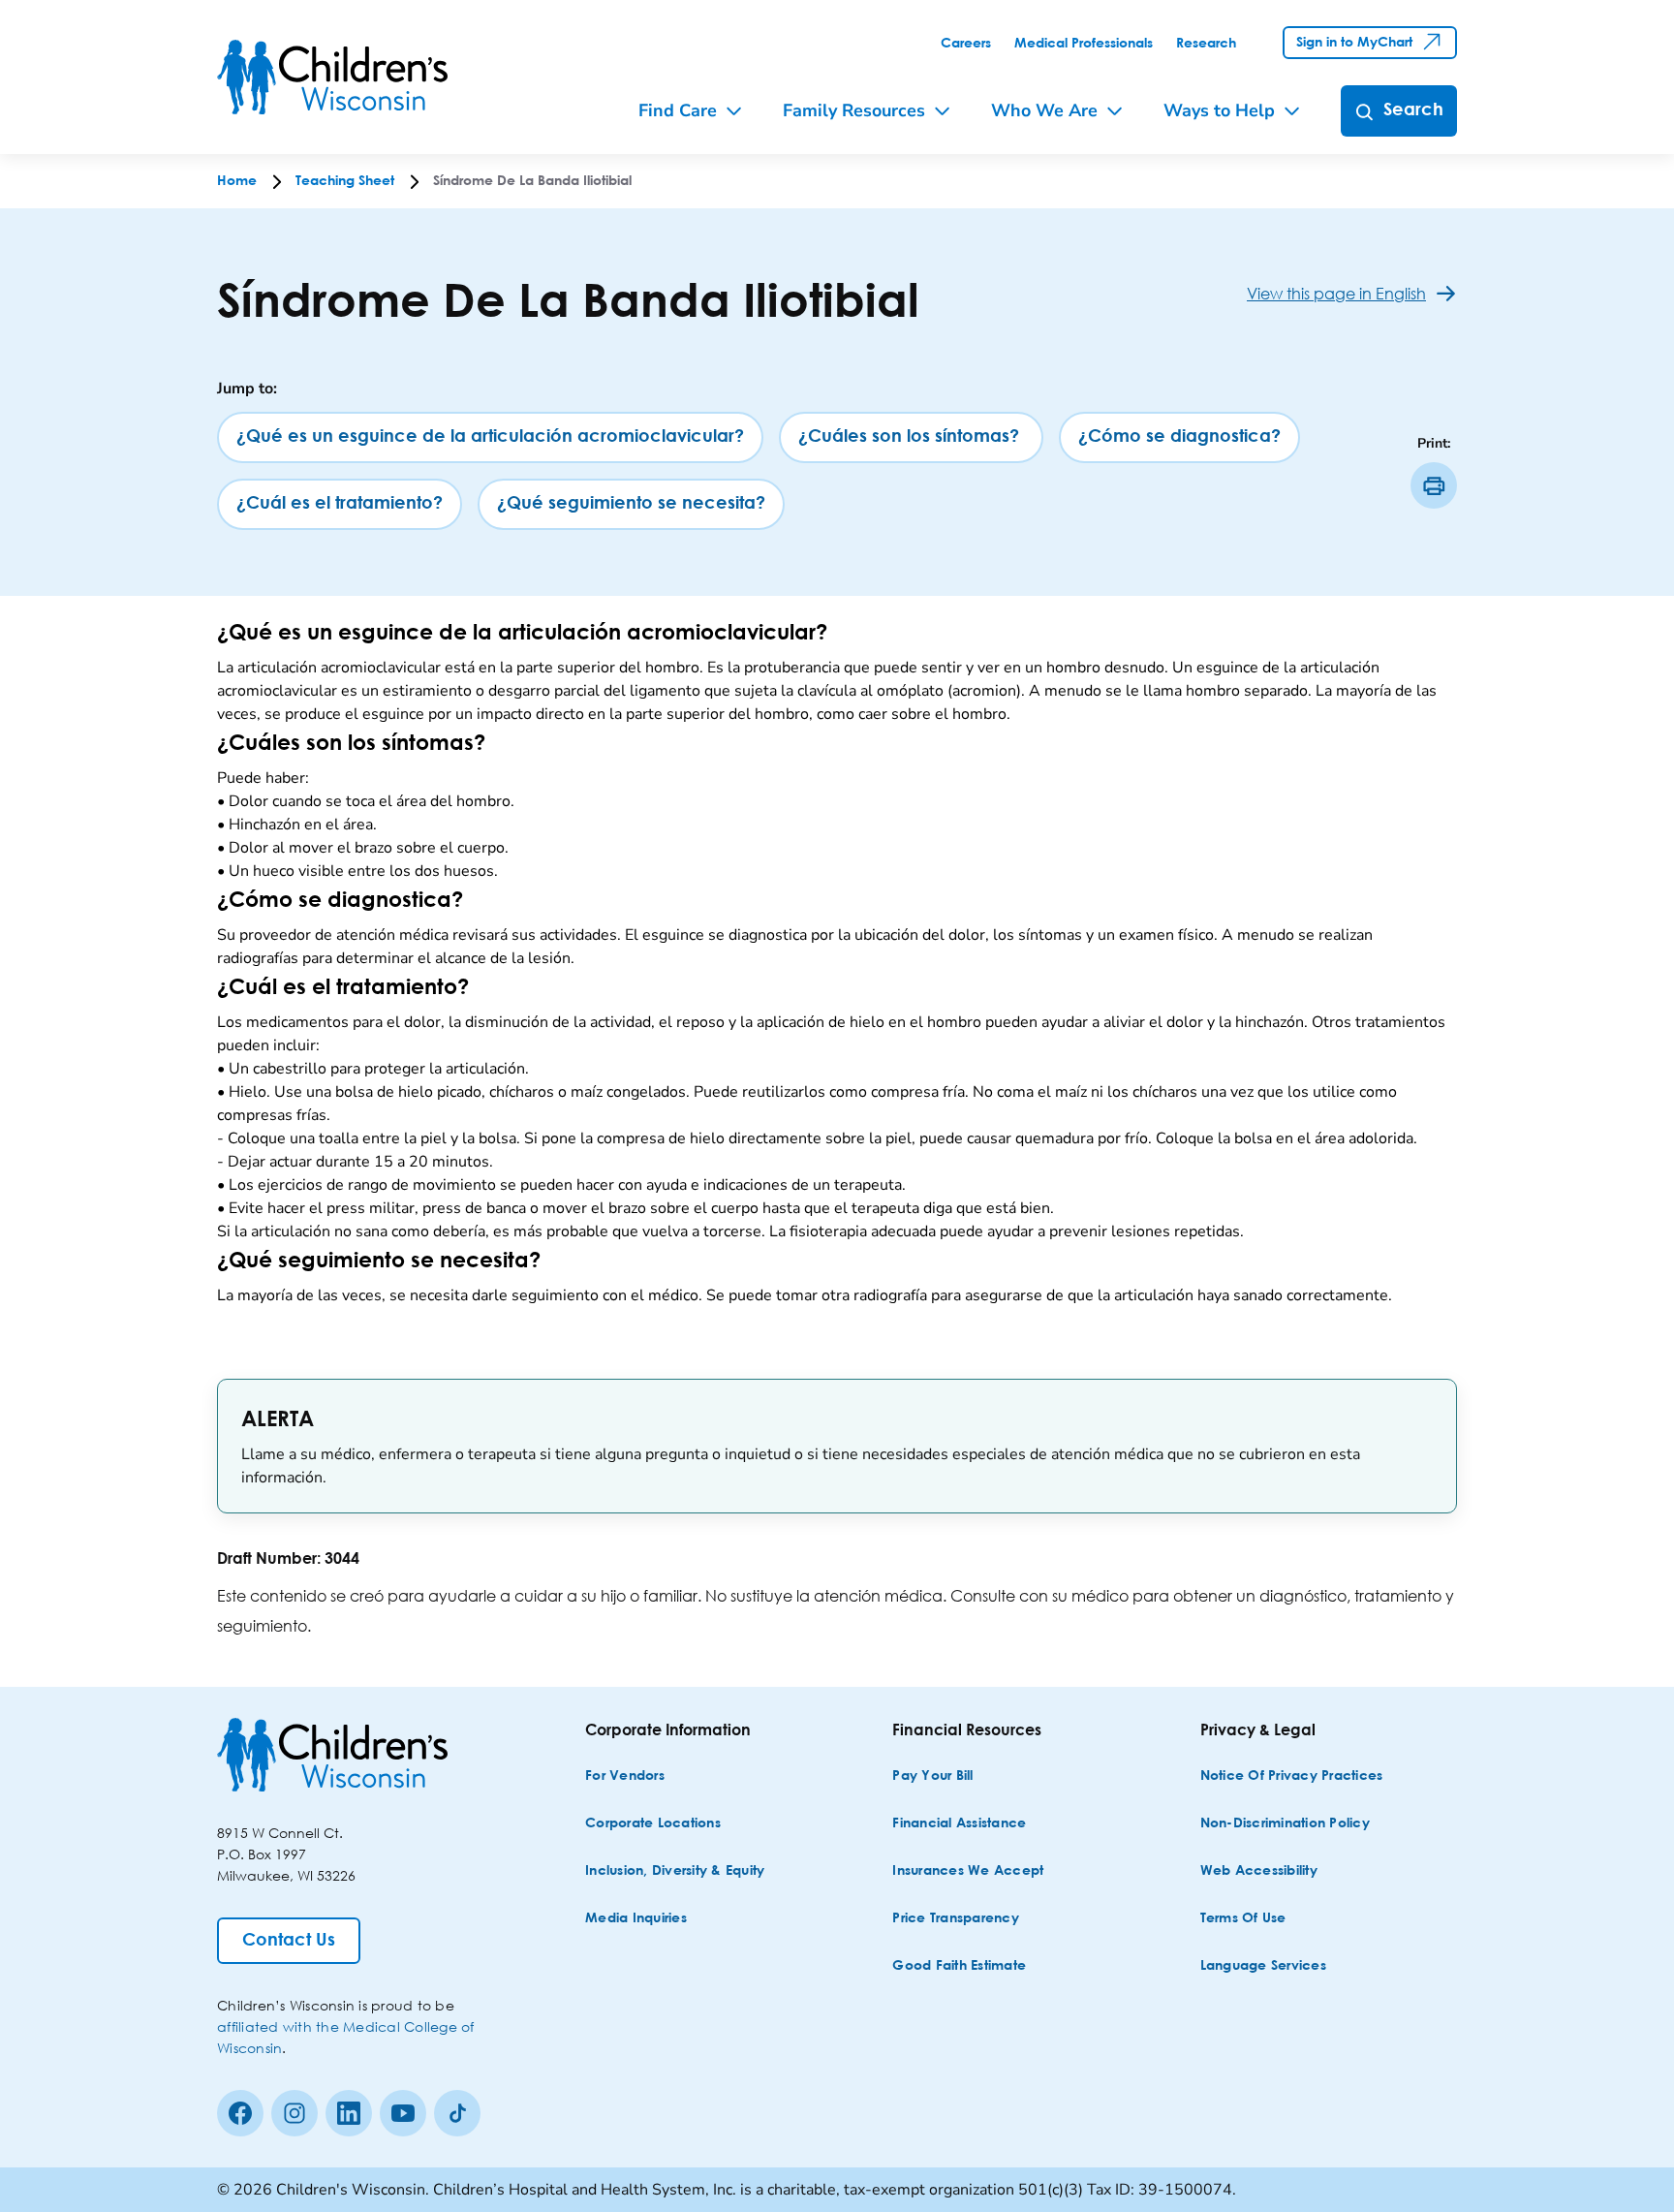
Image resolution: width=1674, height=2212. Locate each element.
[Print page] (1434, 485)
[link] (966, 44)
